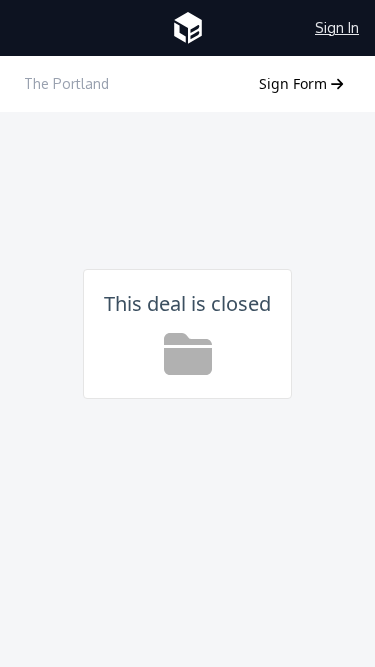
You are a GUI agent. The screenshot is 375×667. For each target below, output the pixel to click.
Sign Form (295, 83)
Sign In (337, 27)
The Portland (66, 83)
